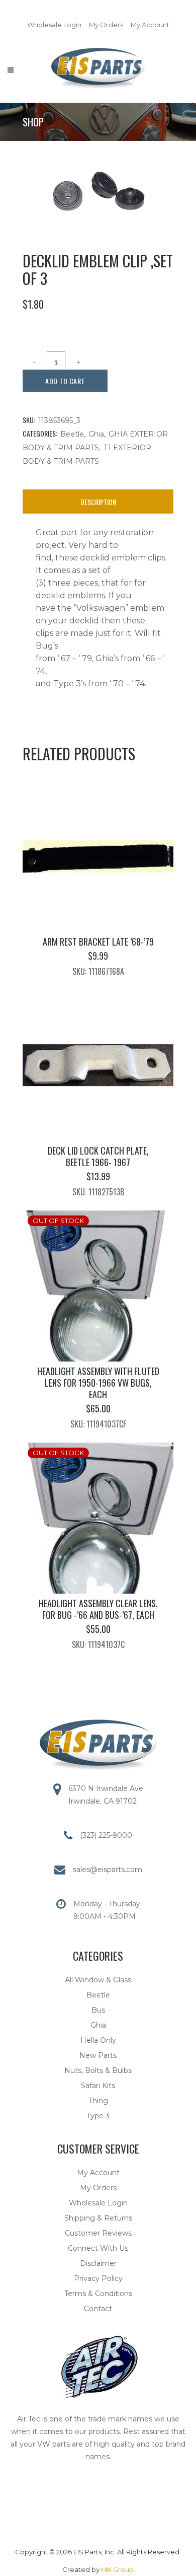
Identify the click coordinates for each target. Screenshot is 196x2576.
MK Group (117, 2569)
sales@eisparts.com (108, 1870)
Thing (98, 2101)
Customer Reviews (98, 2233)
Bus (98, 2010)
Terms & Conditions (98, 2294)
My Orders (106, 25)
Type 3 (98, 2116)
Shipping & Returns (98, 2218)
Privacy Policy (98, 2278)
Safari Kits (98, 2086)
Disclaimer (98, 2263)
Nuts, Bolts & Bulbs (98, 2070)
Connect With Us (98, 2248)
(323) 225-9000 (106, 1835)
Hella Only (98, 2040)
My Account (150, 25)
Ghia (96, 434)
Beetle (72, 434)
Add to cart (65, 381)
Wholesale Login (54, 25)
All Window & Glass (98, 1980)
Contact (98, 2309)
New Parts (98, 2055)
